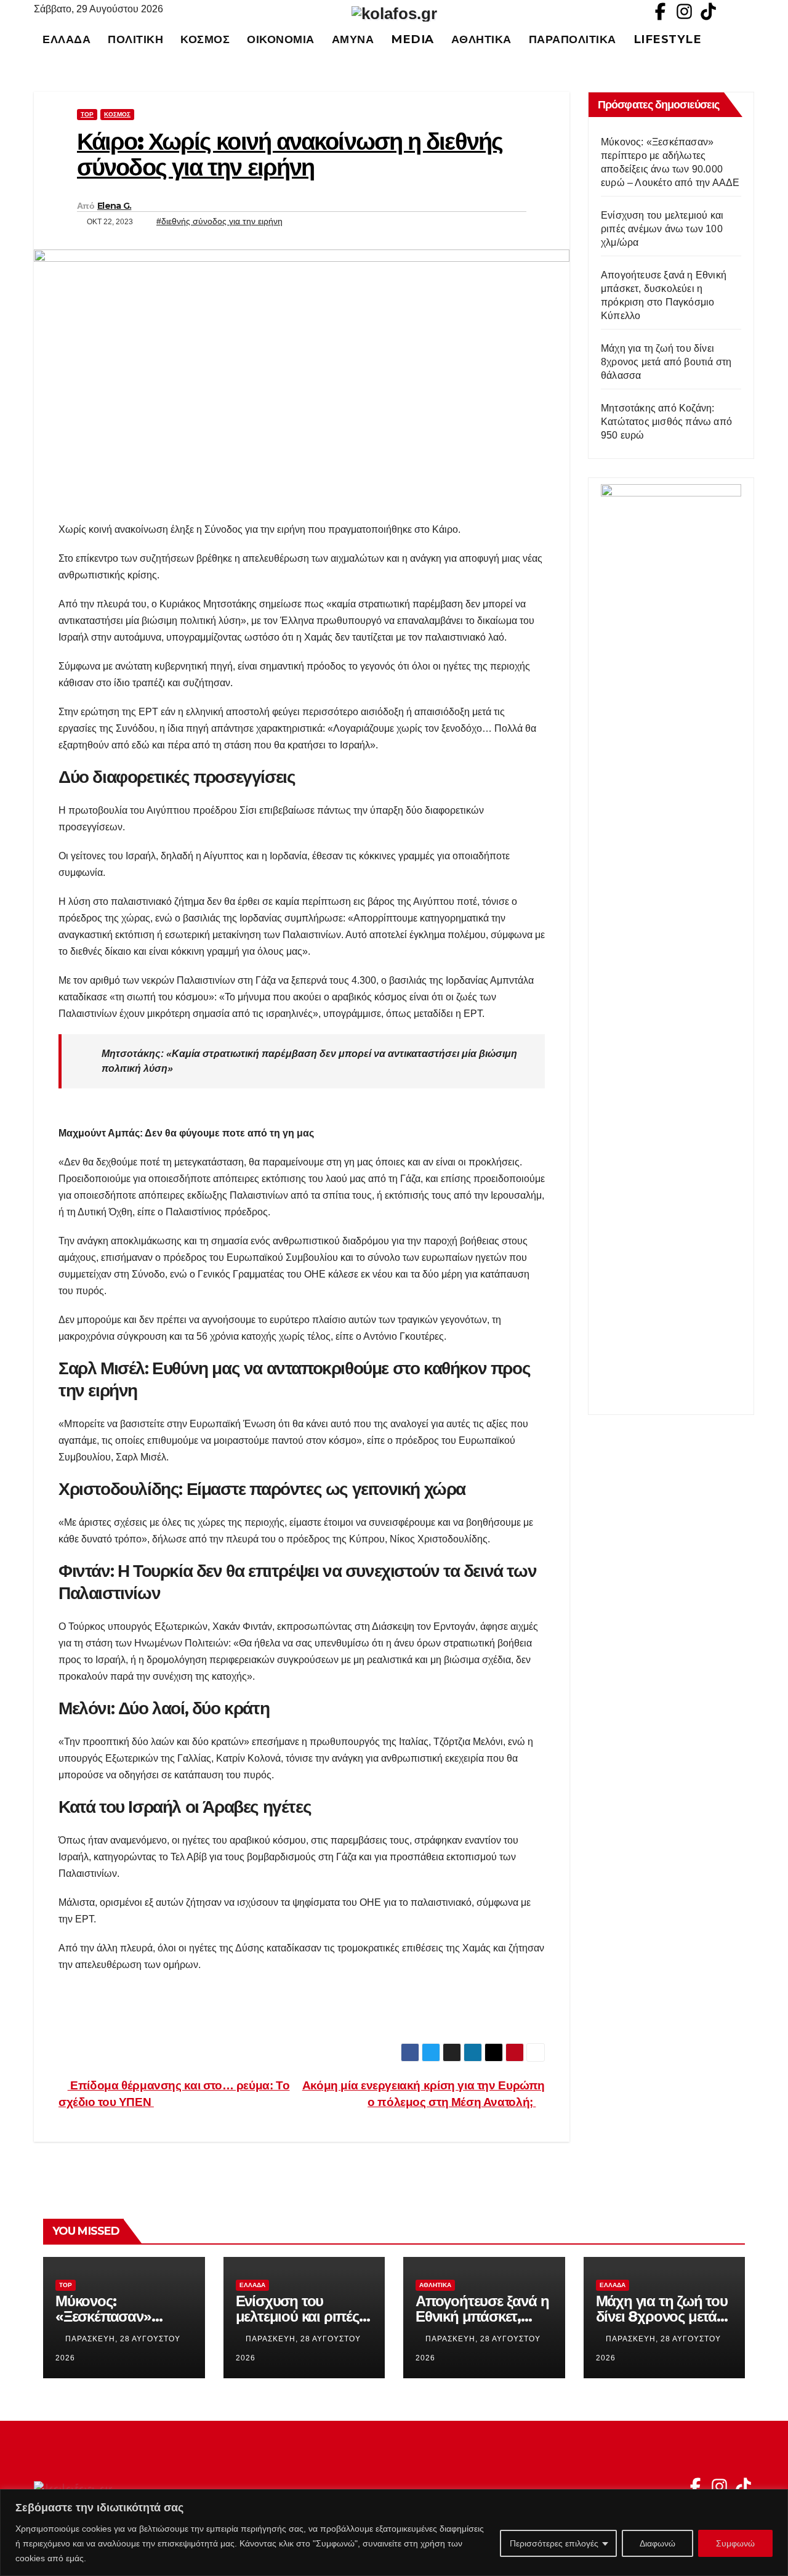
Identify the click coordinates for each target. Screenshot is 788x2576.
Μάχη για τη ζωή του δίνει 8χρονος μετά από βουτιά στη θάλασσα (666, 362)
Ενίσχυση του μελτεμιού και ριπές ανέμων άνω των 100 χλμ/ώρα (662, 229)
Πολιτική (135, 39)
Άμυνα (353, 39)
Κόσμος (205, 39)
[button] (750, 39)
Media (412, 39)
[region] (394, 2533)
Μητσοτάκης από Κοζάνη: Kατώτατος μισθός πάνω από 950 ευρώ (666, 422)
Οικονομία (281, 39)
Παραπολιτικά (573, 39)
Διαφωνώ (657, 2543)
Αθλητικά (481, 39)
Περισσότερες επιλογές (554, 2543)
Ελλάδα (66, 39)
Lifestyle (668, 39)
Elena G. (114, 206)
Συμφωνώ (735, 2543)
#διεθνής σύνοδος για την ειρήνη (219, 221)
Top (87, 114)
